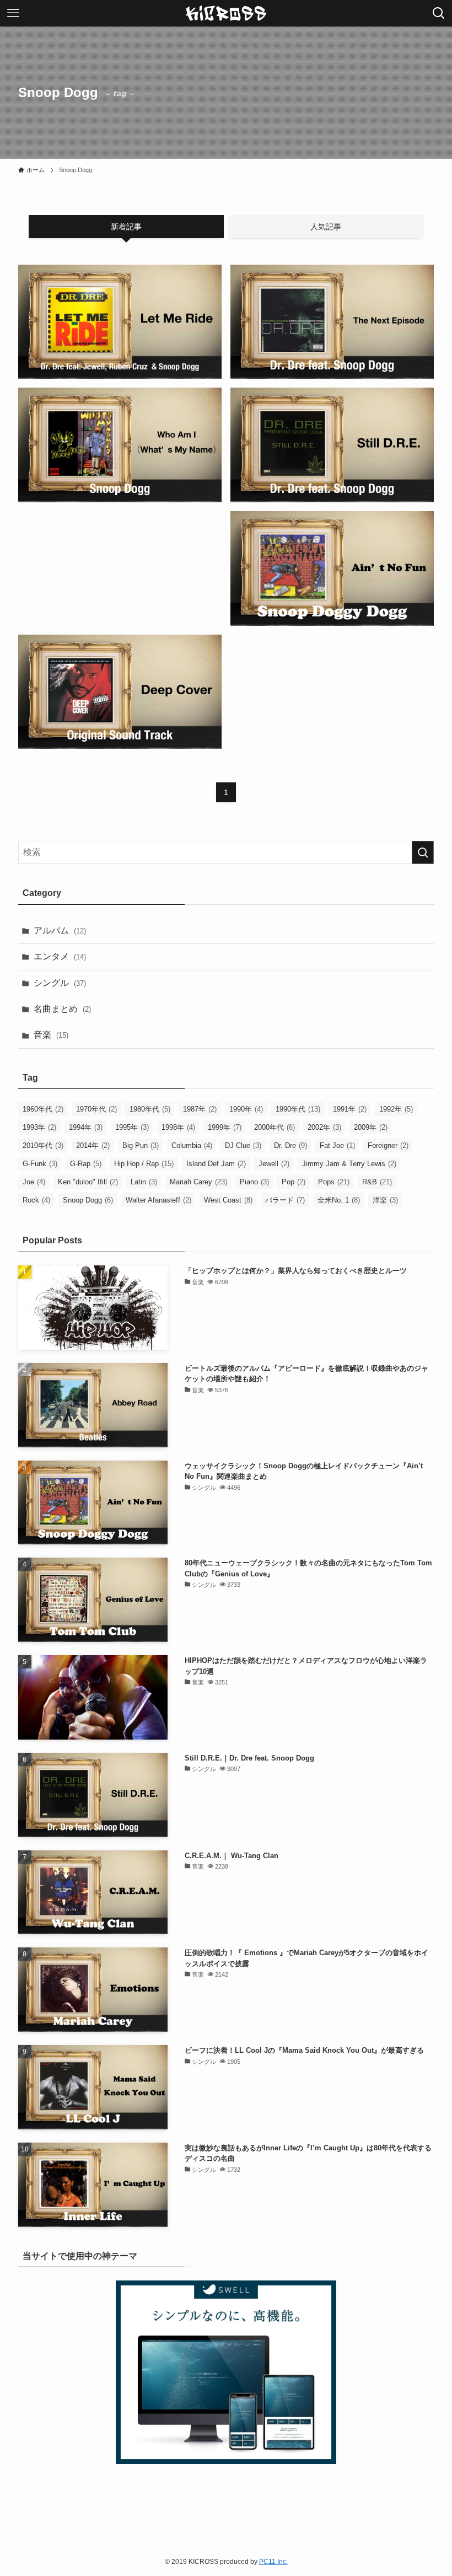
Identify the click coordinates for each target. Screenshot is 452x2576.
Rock (36, 1200)
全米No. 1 (339, 1200)
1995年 (132, 1127)
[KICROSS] (226, 13)
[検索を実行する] (423, 852)
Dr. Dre (290, 1145)
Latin (144, 1182)
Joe (34, 1182)
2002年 (324, 1127)
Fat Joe (337, 1145)
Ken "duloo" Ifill (88, 1182)
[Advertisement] (120, 539)
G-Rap (86, 1164)
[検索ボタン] (439, 13)
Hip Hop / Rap (144, 1164)
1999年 (225, 1127)
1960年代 (43, 1109)
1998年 (178, 1127)
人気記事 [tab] (326, 227)
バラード (285, 1200)
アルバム (60, 930)
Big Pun (141, 1145)
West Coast (228, 1200)
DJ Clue (243, 1145)
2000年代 (275, 1127)
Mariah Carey (198, 1182)
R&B (377, 1182)
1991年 (350, 1109)
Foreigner (388, 1145)
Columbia (192, 1145)
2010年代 (43, 1145)
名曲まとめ (62, 1009)
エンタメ (60, 956)
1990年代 (298, 1109)
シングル (60, 983)
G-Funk (40, 1164)
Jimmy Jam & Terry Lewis (349, 1164)
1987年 (200, 1109)
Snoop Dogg (88, 1200)
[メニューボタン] (13, 13)
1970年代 (96, 1109)
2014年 (93, 1145)
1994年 (86, 1127)
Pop (294, 1182)
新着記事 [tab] (126, 227)
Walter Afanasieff (158, 1200)
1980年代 (150, 1109)
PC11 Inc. (273, 2562)
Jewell (274, 1164)
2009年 (371, 1127)
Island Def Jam (216, 1164)
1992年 (396, 1109)
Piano (254, 1182)
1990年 (246, 1109)
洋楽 (385, 1200)
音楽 (51, 1035)
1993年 (39, 1127)
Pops (334, 1182)
